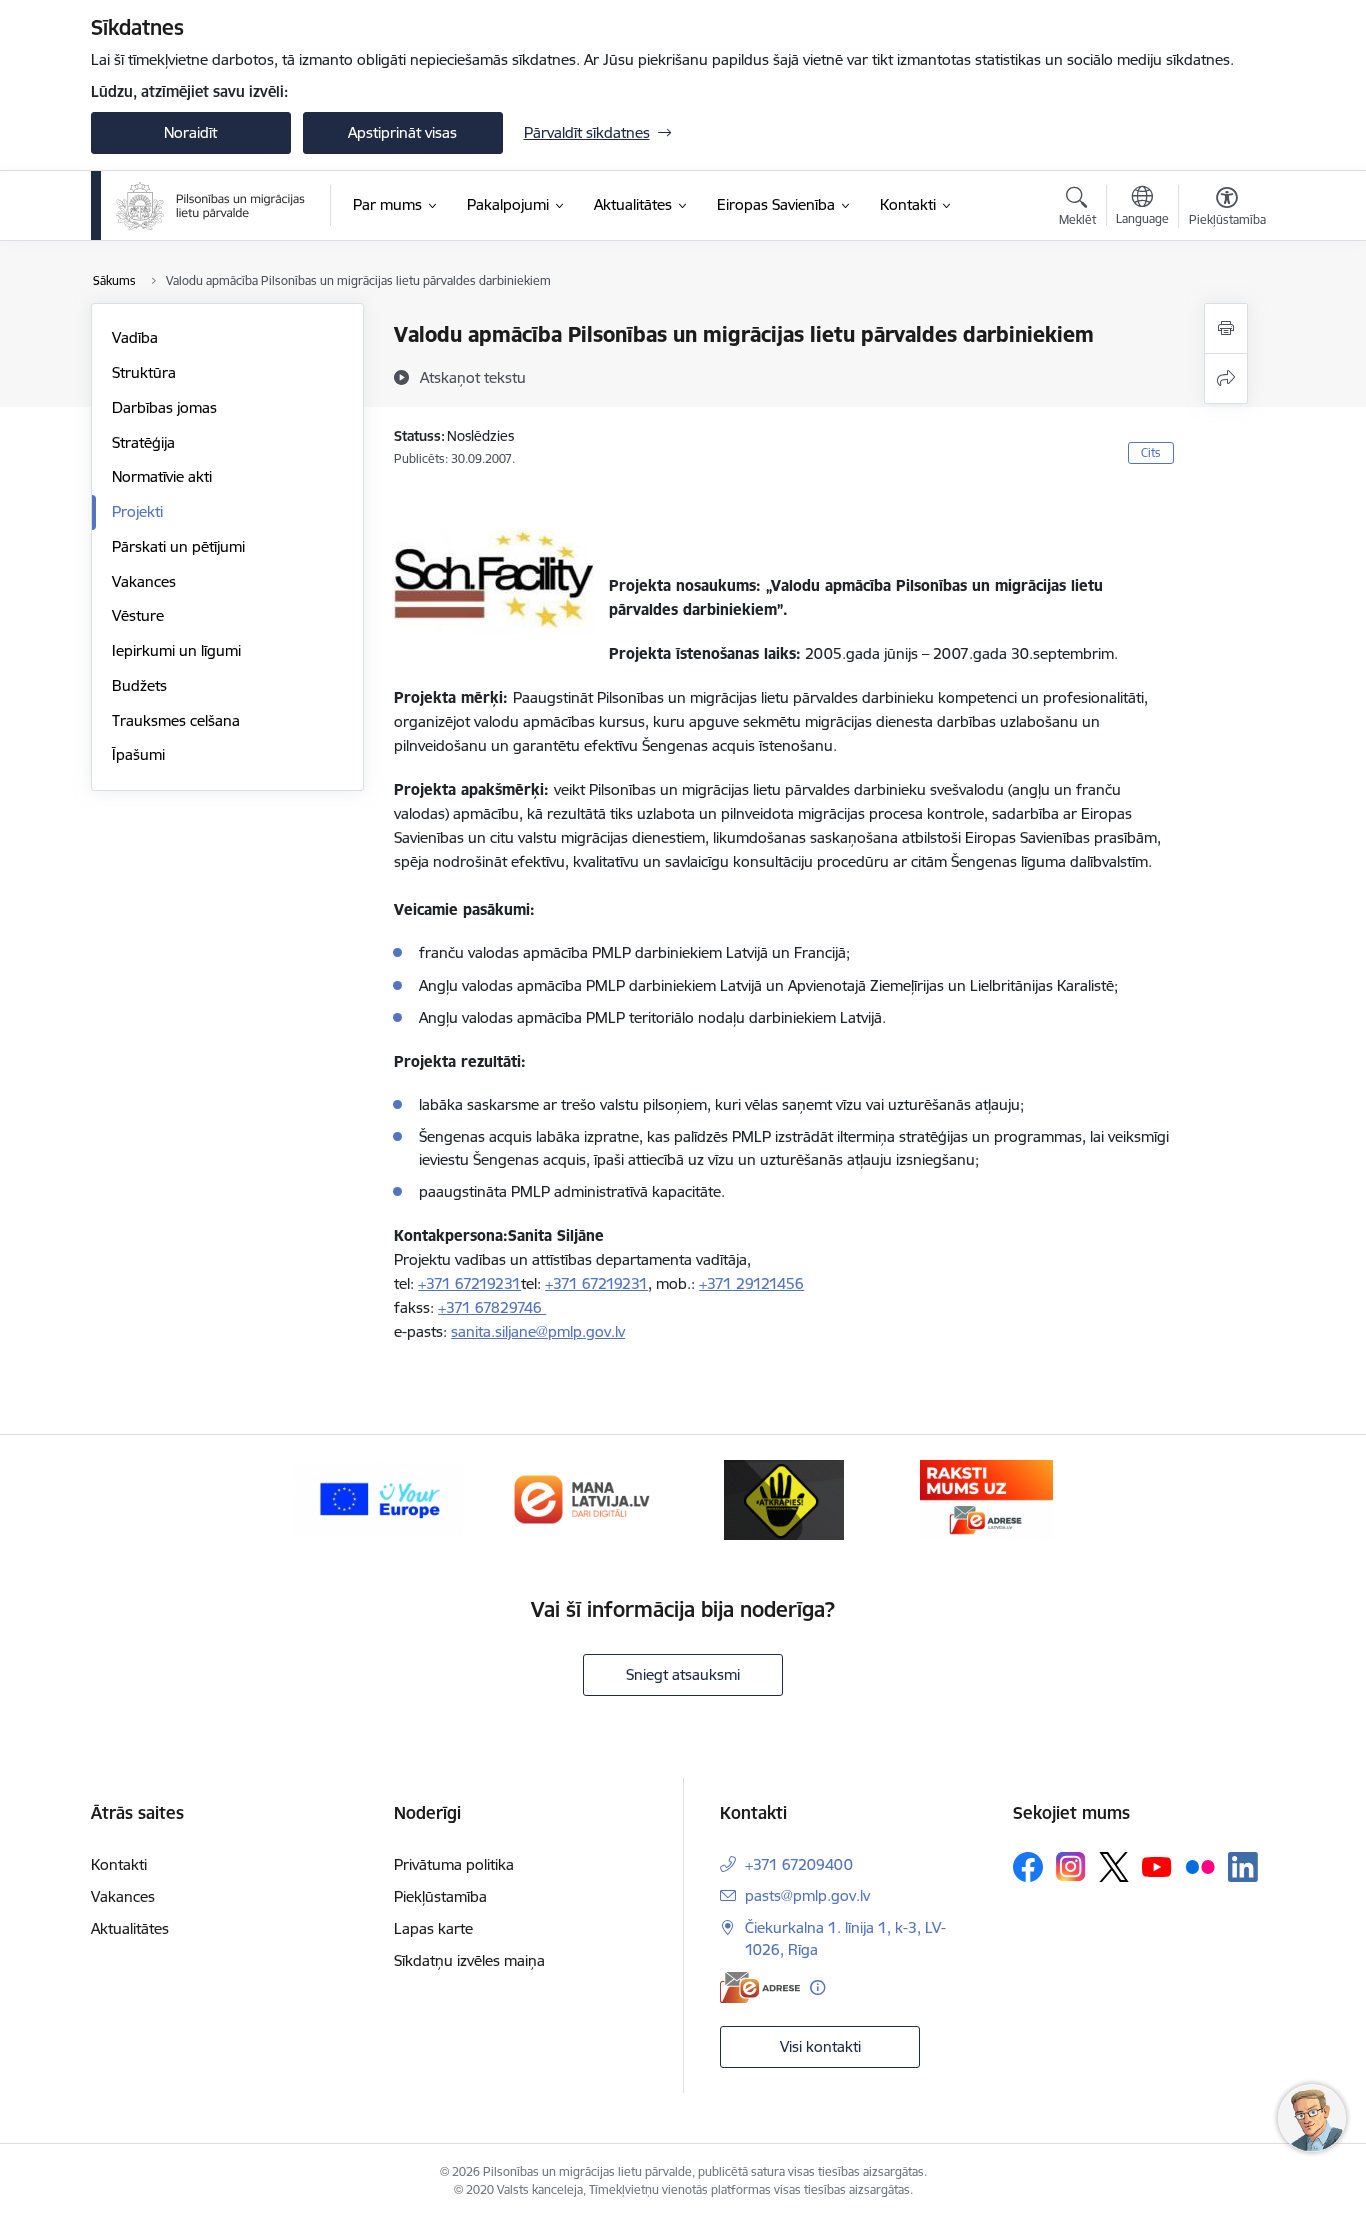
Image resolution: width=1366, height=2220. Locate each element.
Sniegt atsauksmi (683, 1674)
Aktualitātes (130, 1928)
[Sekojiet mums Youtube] (1157, 1866)
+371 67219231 (469, 1283)
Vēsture (138, 615)
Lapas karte (433, 1928)
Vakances (144, 581)
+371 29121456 (751, 1283)
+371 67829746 (492, 1307)
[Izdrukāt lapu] (1226, 328)
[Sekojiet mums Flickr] (1200, 1866)
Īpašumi (138, 754)
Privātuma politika (454, 1864)
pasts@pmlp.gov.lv (807, 1895)
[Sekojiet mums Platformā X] (1114, 1867)
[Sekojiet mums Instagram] (1071, 1866)
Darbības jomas (164, 407)
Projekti (137, 511)
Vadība (135, 337)
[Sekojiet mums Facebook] (1028, 1867)
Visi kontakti (820, 2046)
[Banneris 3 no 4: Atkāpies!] (784, 1498)
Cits (1151, 452)
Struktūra (144, 372)
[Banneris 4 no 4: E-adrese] (986, 1498)
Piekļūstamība (440, 1896)
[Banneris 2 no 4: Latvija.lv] (582, 1498)
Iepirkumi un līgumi (176, 650)
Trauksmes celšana (176, 720)
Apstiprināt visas (402, 132)
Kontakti (119, 1864)
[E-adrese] (760, 1987)
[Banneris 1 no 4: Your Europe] (379, 1498)
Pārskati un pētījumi (178, 546)
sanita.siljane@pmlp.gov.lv (538, 1331)
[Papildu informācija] (817, 1987)
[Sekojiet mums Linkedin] (1243, 1867)
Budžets (139, 685)
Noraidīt (190, 132)
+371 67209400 (799, 1864)
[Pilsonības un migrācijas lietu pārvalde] (210, 206)
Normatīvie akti (162, 476)
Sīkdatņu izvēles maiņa (469, 1960)
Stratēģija (143, 442)
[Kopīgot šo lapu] (1226, 378)
